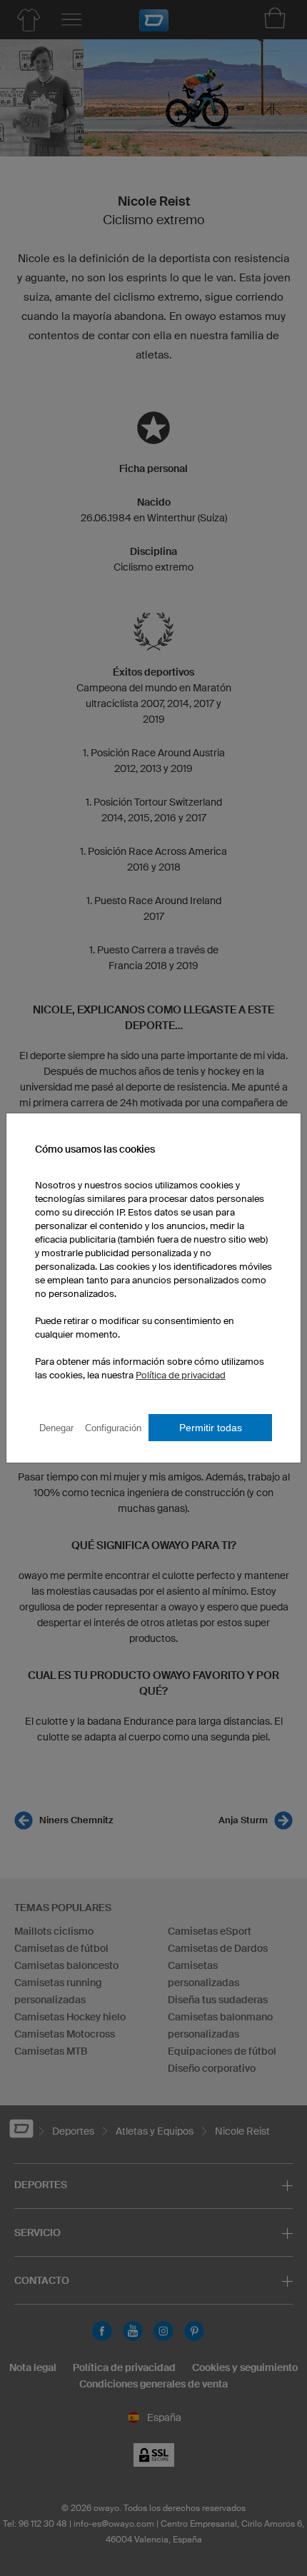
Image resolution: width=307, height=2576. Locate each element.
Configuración (113, 1428)
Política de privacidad (181, 1375)
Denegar (56, 1428)
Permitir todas (211, 1428)
